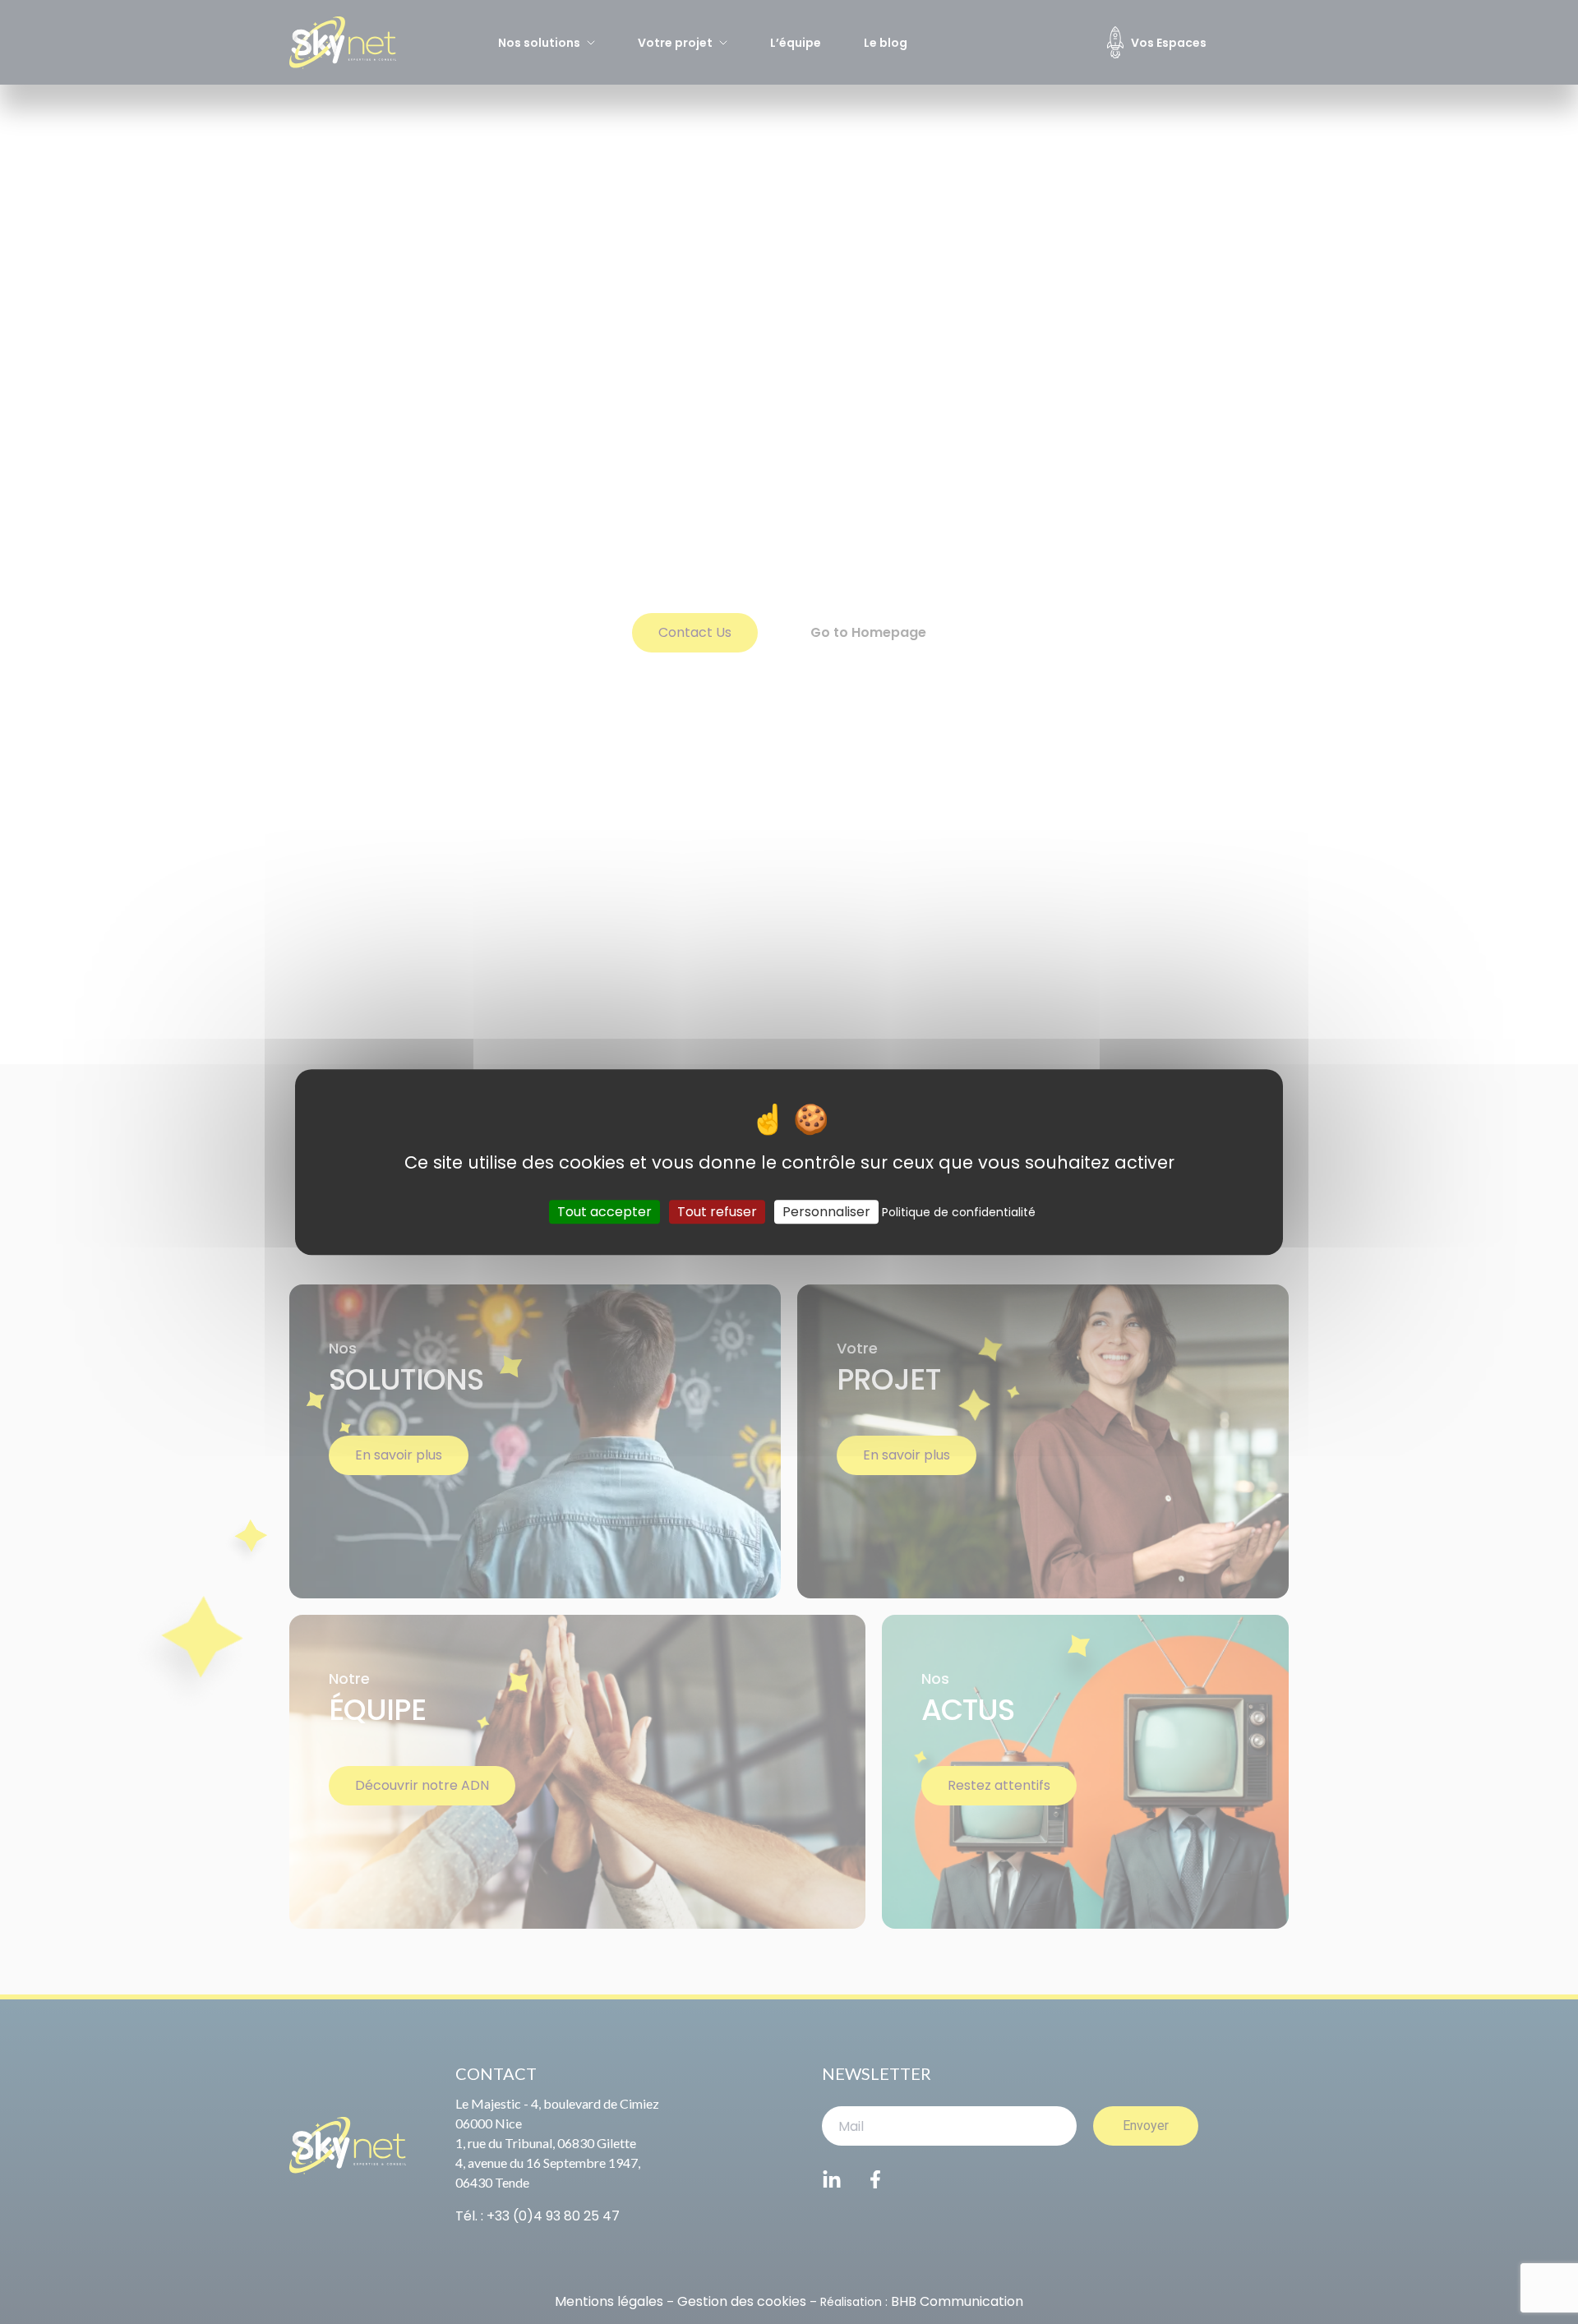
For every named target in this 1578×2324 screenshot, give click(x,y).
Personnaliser (826, 1212)
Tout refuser (717, 1212)
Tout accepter (604, 1212)
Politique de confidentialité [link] (959, 1212)
